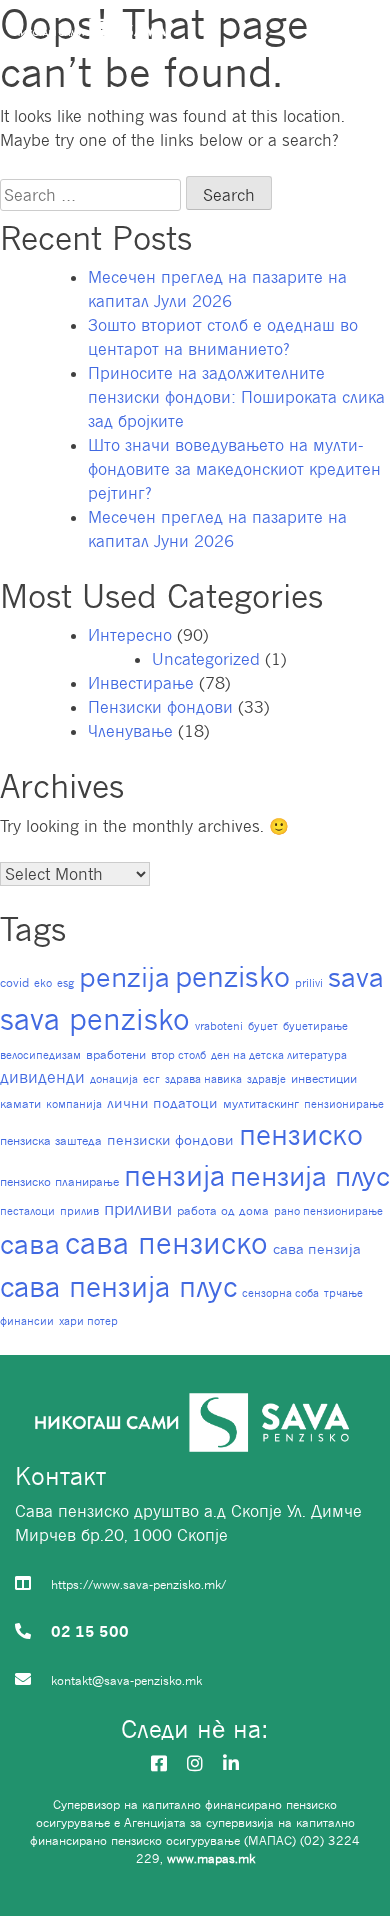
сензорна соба (280, 1293)
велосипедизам (40, 1055)
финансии (27, 1321)
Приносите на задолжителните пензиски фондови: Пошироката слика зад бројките (236, 397)
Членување (130, 731)
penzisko (232, 976)
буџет (263, 1026)
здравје (266, 1079)
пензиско (301, 1134)
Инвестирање (141, 683)
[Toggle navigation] (358, 34)
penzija (124, 976)
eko (43, 983)
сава (30, 1243)
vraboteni (219, 1026)
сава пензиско (166, 1243)
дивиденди (42, 1077)
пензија (174, 1175)
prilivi (309, 983)
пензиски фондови (170, 1140)
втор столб (178, 1055)
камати (20, 1103)
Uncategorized (206, 659)
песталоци (27, 1211)
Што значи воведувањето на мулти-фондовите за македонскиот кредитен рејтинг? (234, 469)
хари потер (88, 1321)
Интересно (130, 635)
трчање (343, 1293)
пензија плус (310, 1175)
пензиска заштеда (51, 1140)
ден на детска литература (279, 1055)
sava (356, 976)
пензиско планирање (59, 1181)
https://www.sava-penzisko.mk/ (138, 1584)
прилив (79, 1211)
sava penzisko (95, 1019)
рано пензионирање (328, 1211)
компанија (74, 1104)
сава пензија (317, 1249)
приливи (138, 1208)
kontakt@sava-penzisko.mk (126, 1680)
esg (65, 983)
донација (114, 1079)
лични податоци (162, 1103)
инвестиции (324, 1078)
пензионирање (344, 1104)
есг (151, 1079)
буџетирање (315, 1026)
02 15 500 (90, 1631)
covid (14, 982)
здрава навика (203, 1079)
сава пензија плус (118, 1286)
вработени (116, 1054)
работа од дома (223, 1210)
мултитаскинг (261, 1103)
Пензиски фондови (160, 707)
